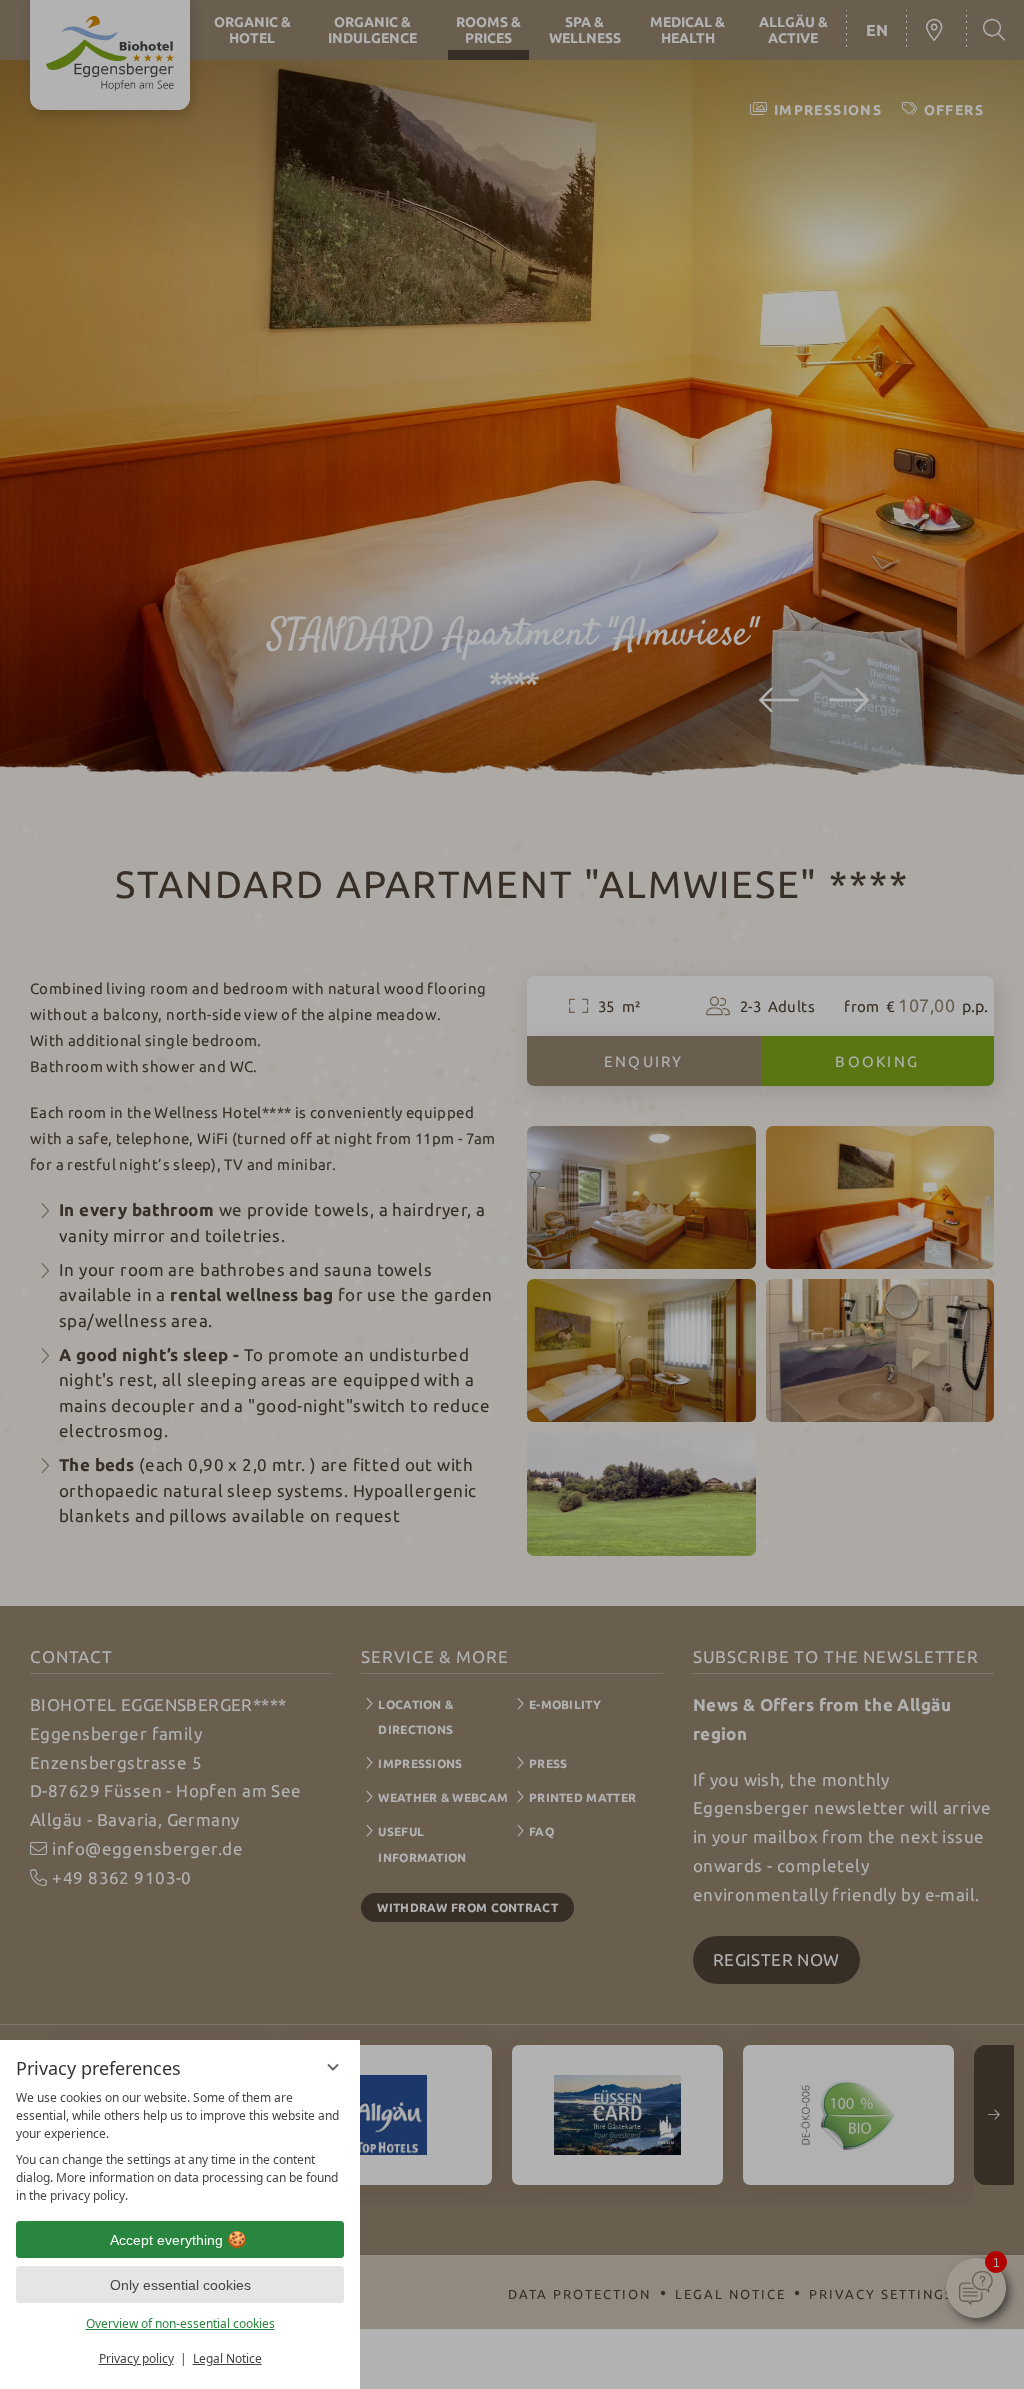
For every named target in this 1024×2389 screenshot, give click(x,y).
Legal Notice (227, 2358)
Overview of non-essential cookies (180, 2323)
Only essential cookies (180, 2285)
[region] (180, 2147)
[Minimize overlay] (333, 2067)
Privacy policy (136, 2358)
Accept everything (166, 2240)
